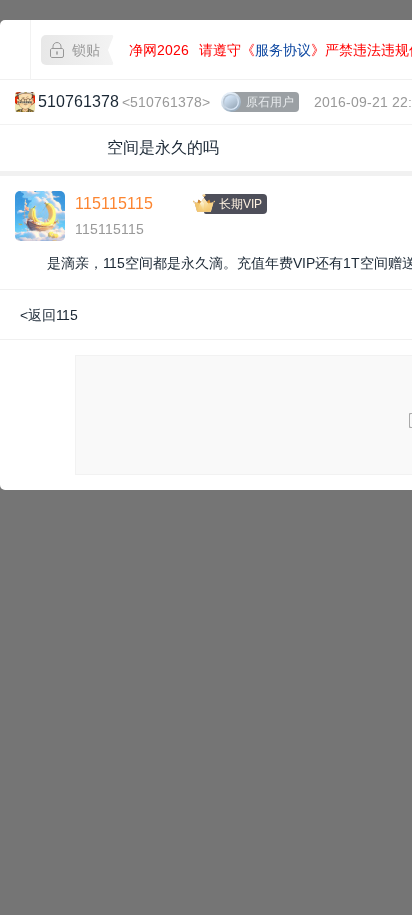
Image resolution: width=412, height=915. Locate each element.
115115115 (114, 203)
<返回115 (49, 315)
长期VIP (240, 204)
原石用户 (270, 102)
